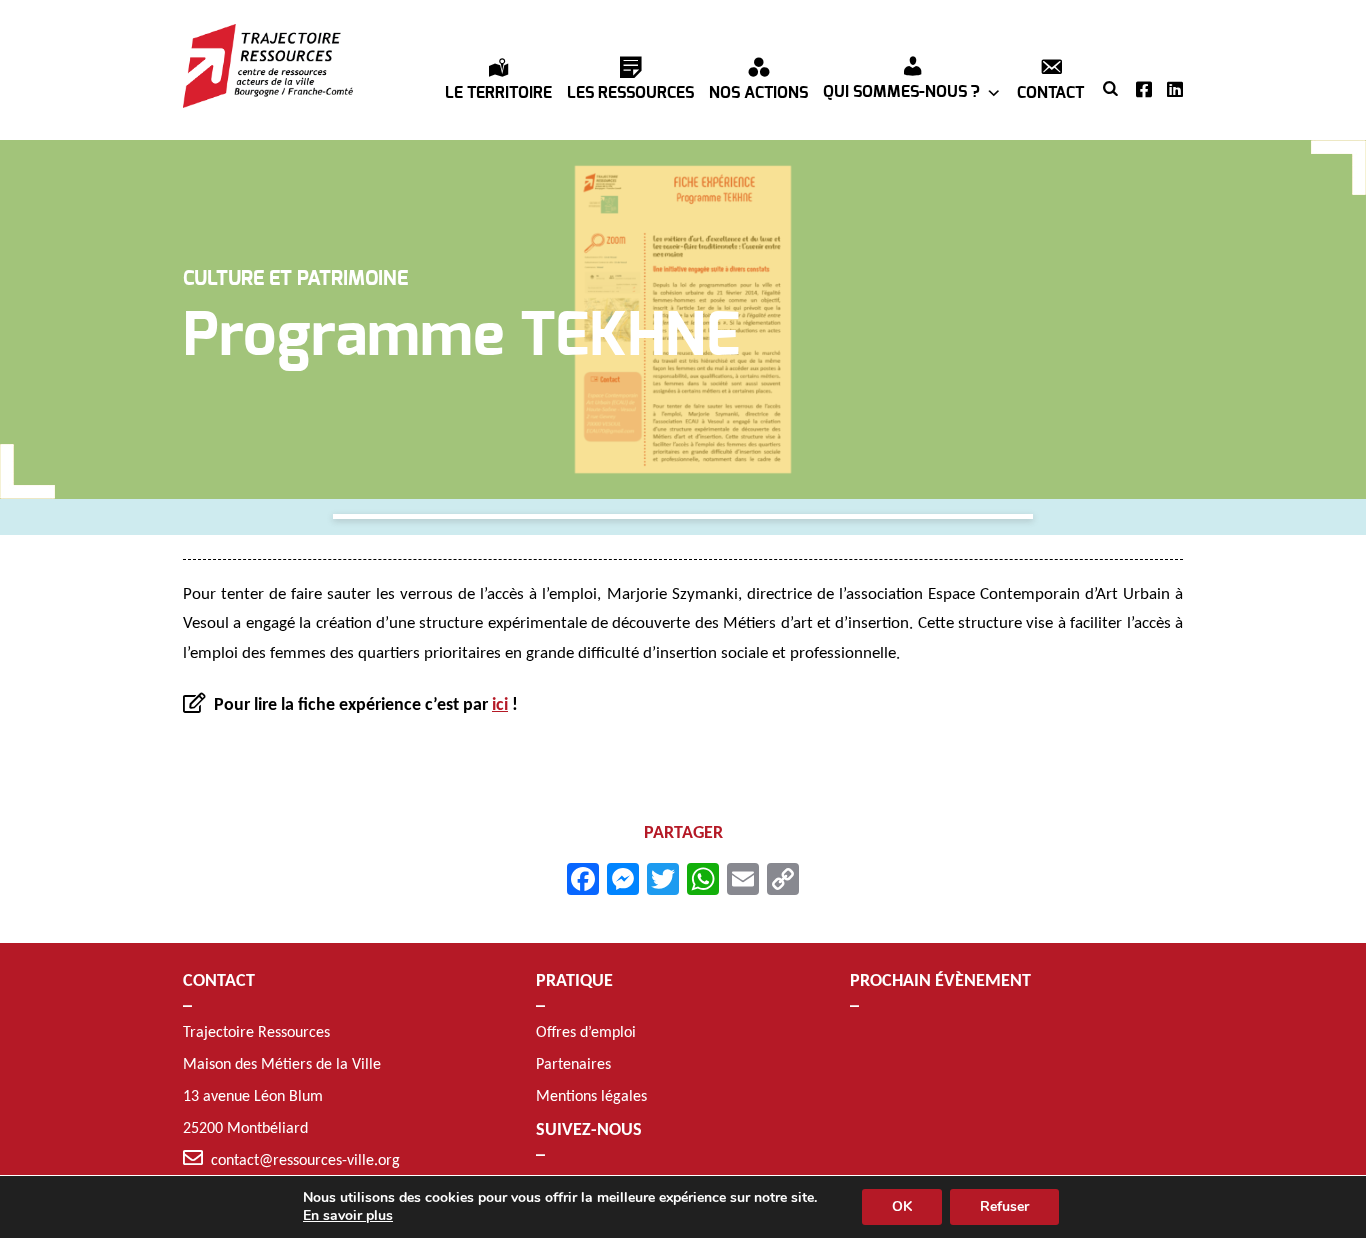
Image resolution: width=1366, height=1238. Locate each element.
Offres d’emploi (586, 1033)
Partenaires (573, 1065)
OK (902, 1206)
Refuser (1004, 1206)
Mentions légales (591, 1097)
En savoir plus (348, 1216)
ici (500, 705)
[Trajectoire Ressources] (268, 66)
